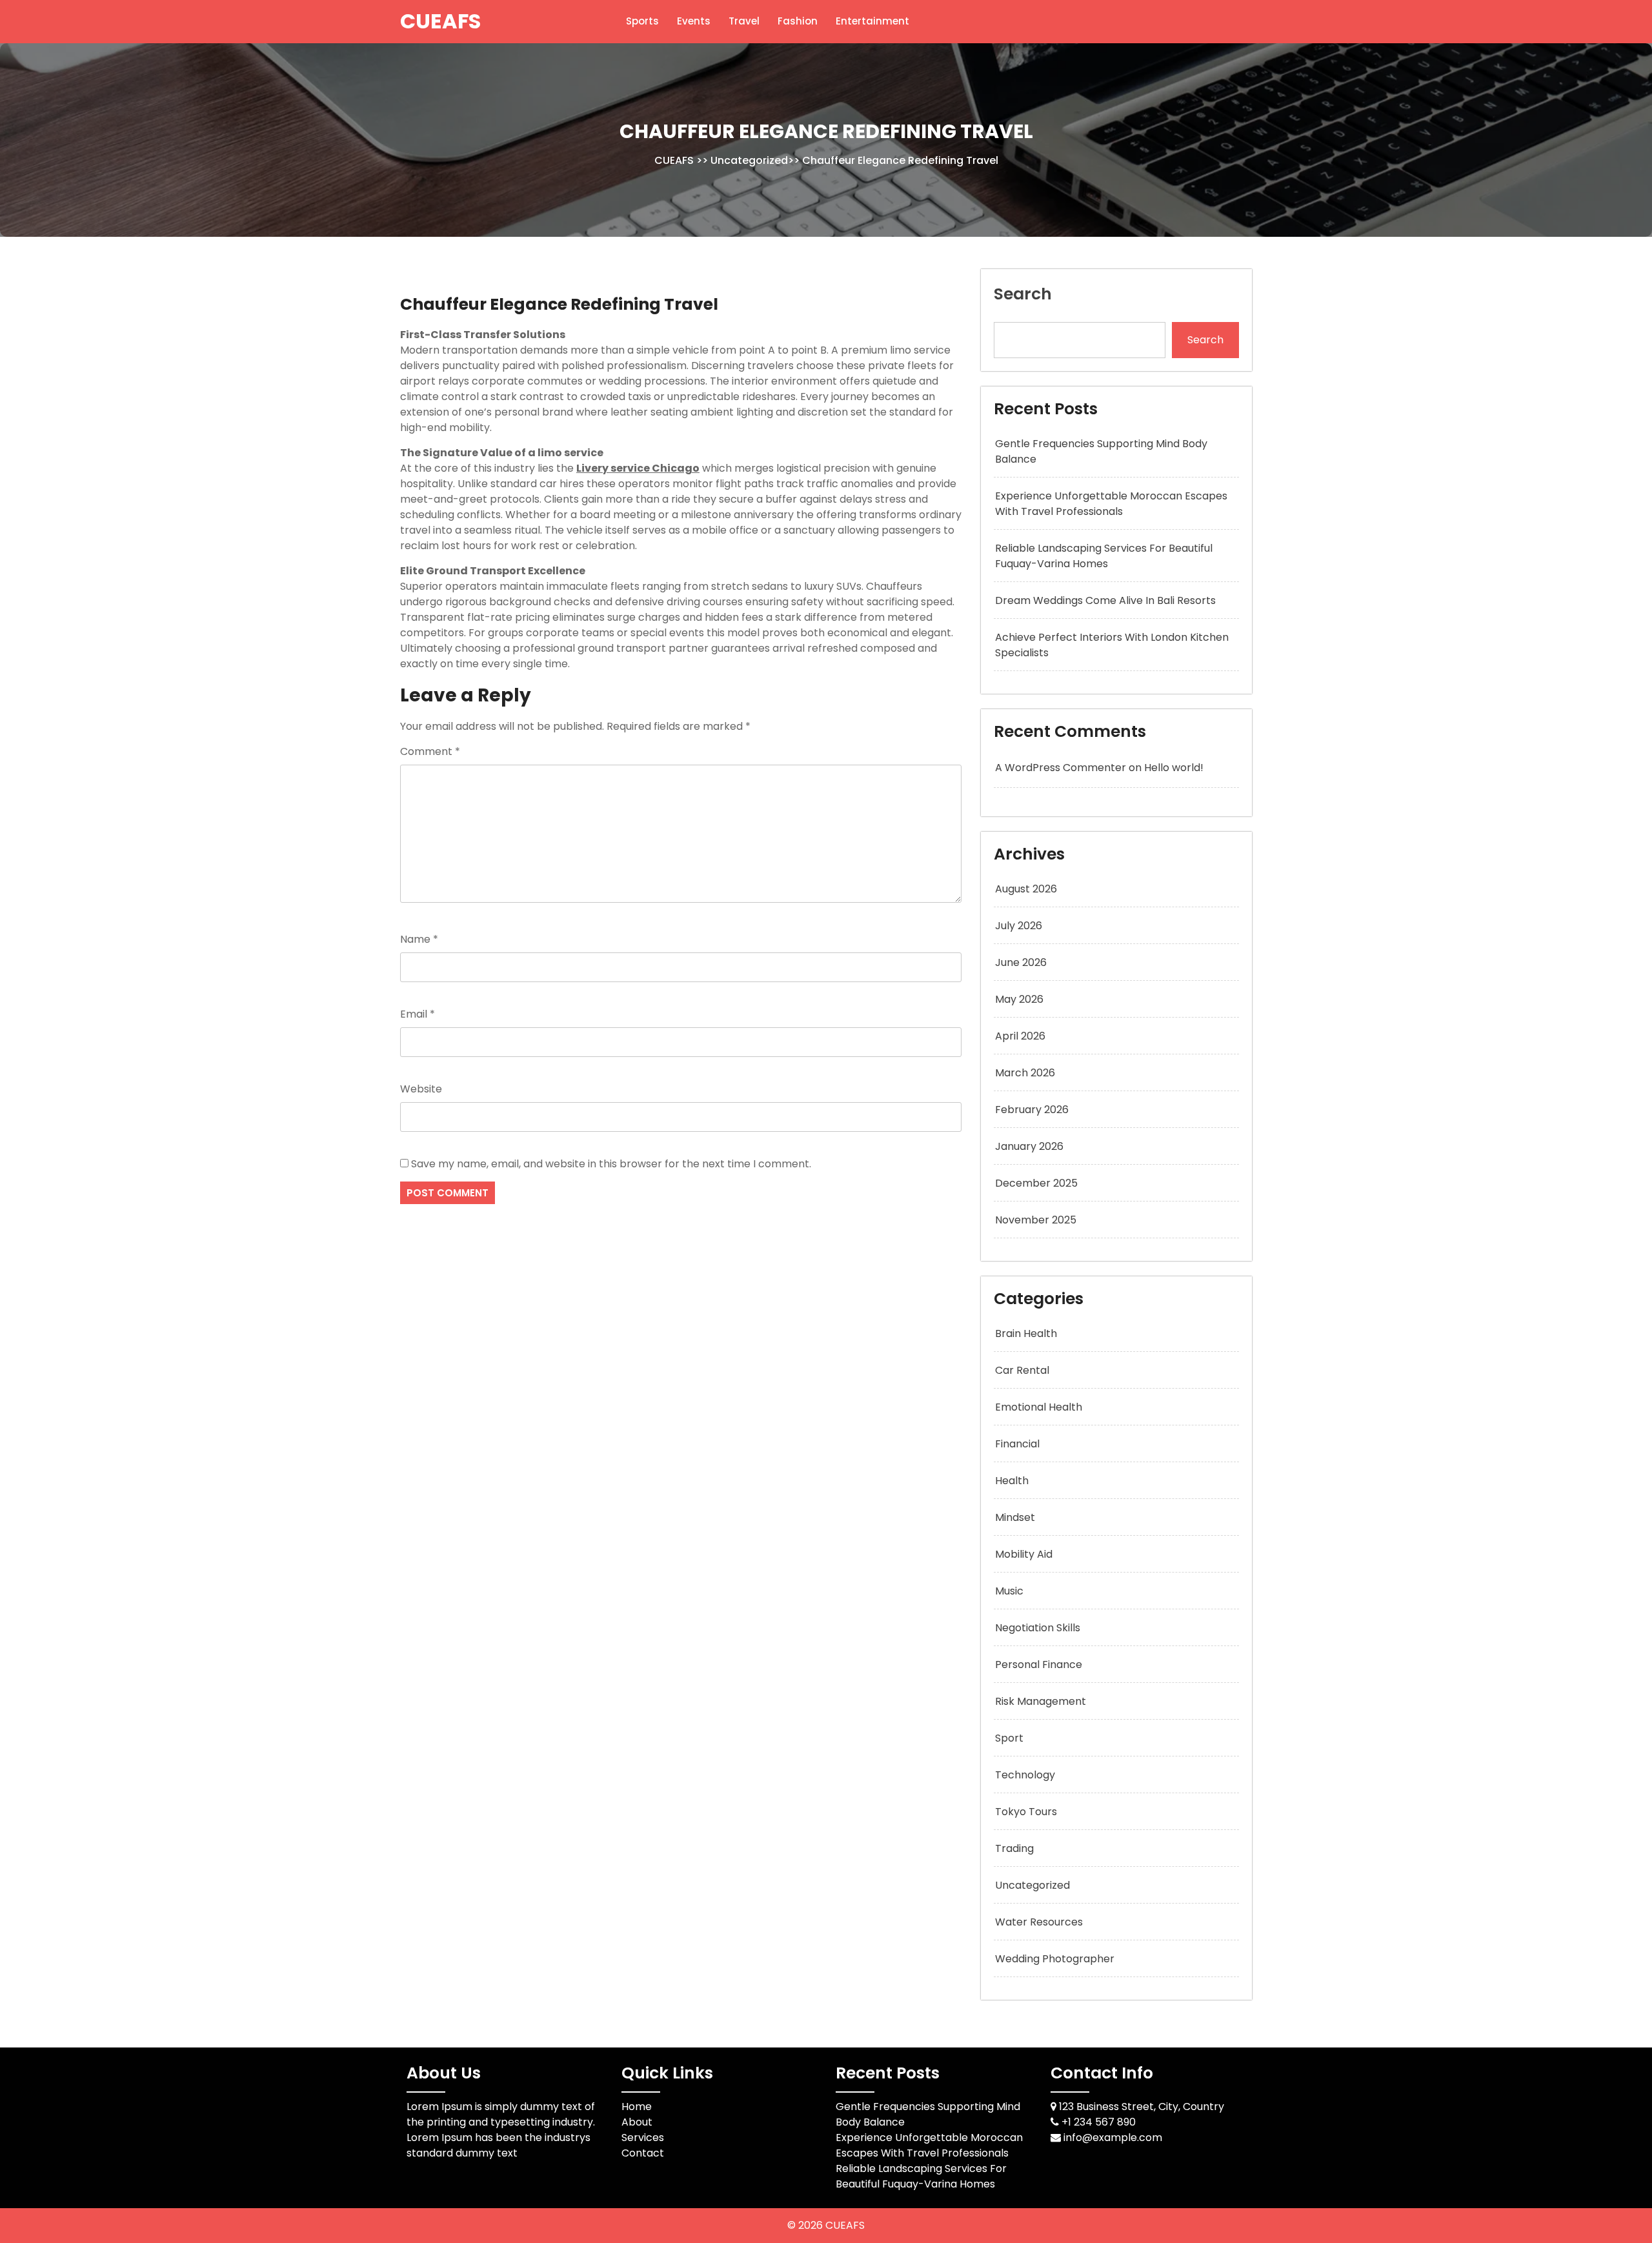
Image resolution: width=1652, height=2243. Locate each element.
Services (643, 2137)
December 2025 (1036, 1183)
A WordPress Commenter (1061, 768)
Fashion (798, 21)
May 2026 (1019, 999)
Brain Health (1026, 1333)
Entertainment (872, 21)
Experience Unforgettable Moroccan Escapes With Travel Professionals (1111, 504)
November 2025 (1036, 1220)
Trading (1014, 1848)
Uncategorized (749, 160)
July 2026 (1019, 926)
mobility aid (1024, 1554)
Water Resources (1039, 1922)
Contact (643, 2153)
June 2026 (1021, 962)
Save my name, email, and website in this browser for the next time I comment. (611, 1164)
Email (418, 1014)
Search (1023, 294)
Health (1012, 1481)
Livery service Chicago (638, 468)
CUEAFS (440, 21)
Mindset (1015, 1517)
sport (1009, 1738)
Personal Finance (1039, 1665)
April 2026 (1020, 1036)
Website (421, 1089)
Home (637, 2107)
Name (419, 939)
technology (1025, 1775)
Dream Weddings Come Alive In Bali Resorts (1105, 600)
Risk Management (1041, 1701)
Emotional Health (1039, 1407)
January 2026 (1029, 1146)
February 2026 (1032, 1110)
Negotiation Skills (1038, 1628)
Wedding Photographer (1055, 1959)
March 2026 (1025, 1073)
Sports (642, 21)
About (637, 2122)
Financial (1017, 1444)
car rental (1022, 1370)
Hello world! (1174, 768)
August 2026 (1026, 889)
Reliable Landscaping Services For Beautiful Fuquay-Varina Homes (1104, 556)
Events (694, 21)
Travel (744, 21)
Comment (430, 751)
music (1009, 1591)
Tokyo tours (1026, 1812)
